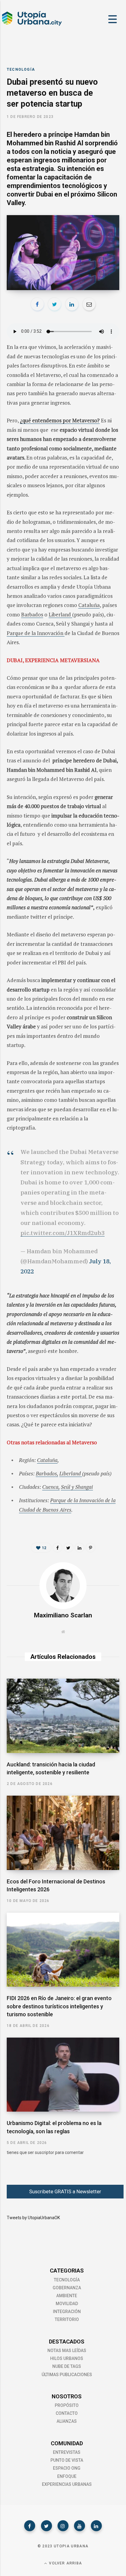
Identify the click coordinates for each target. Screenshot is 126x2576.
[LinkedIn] (72, 304)
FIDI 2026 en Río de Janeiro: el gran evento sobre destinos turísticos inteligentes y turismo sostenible (59, 2006)
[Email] (89, 304)
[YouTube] (80, 2526)
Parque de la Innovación (36, 633)
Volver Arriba (65, 2563)
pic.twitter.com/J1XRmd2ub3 (63, 1233)
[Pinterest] (91, 1548)
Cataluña (89, 605)
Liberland (60, 614)
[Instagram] (63, 2526)
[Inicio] (31, 25)
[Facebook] (30, 2526)
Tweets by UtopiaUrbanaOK (33, 2218)
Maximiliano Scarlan (63, 1615)
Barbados (32, 614)
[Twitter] (46, 2526)
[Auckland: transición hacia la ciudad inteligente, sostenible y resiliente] (63, 1716)
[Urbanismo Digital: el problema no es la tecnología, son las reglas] (63, 2075)
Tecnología (21, 69)
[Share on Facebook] (37, 304)
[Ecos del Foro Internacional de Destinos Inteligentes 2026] (63, 1833)
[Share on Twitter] (54, 304)
